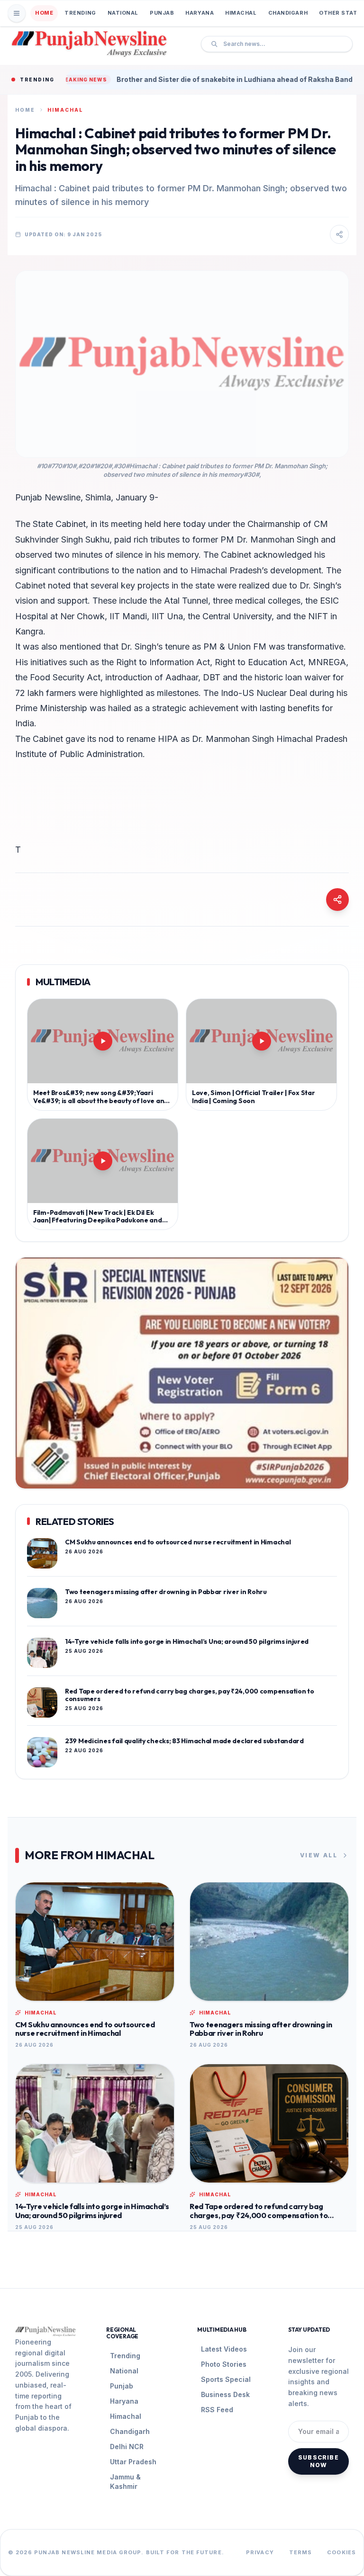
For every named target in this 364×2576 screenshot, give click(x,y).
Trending (80, 13)
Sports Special (226, 2379)
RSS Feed (217, 2410)
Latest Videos (224, 2349)
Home (44, 13)
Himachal (241, 13)
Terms (301, 2552)
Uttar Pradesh (133, 2462)
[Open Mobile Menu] (17, 13)
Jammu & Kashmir (125, 2482)
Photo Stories (224, 2364)
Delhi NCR (127, 2447)
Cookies (341, 2552)
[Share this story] (339, 234)
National (123, 13)
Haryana (200, 13)
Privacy (260, 2552)
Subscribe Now (318, 2461)
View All (319, 1855)
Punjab (162, 13)
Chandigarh (288, 13)
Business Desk (225, 2394)
